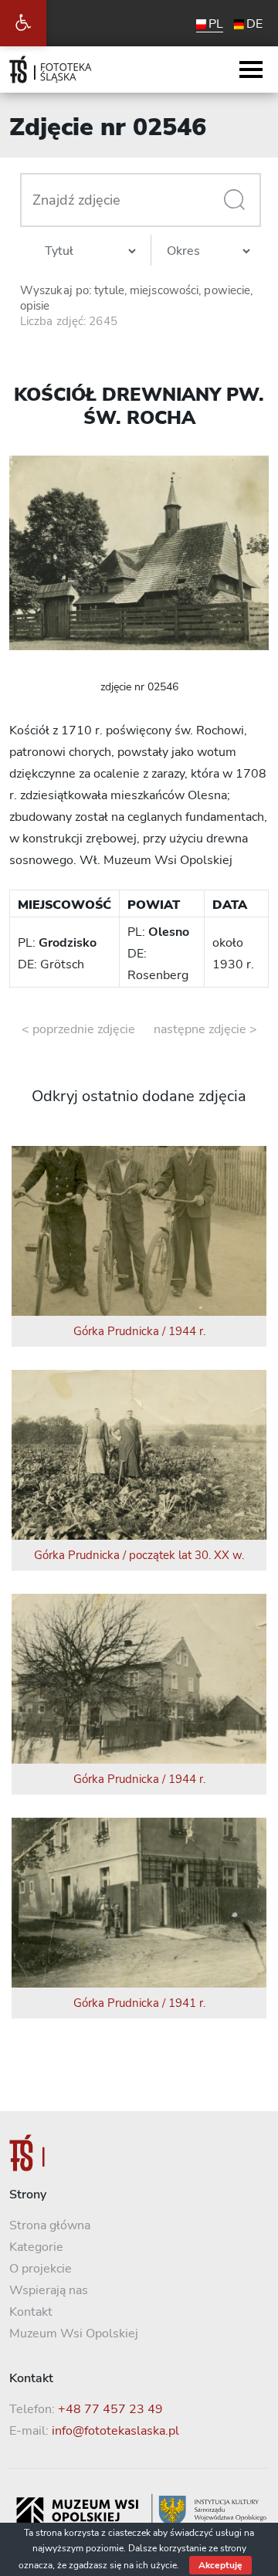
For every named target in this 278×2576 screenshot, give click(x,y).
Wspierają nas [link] (49, 2290)
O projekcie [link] (41, 2269)
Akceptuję (220, 2565)
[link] (23, 23)
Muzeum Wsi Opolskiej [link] (74, 2334)
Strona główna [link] (50, 2225)
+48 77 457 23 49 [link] (110, 2409)
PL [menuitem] (216, 24)
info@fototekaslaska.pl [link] (115, 2431)
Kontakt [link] (31, 2312)
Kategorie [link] (36, 2247)
